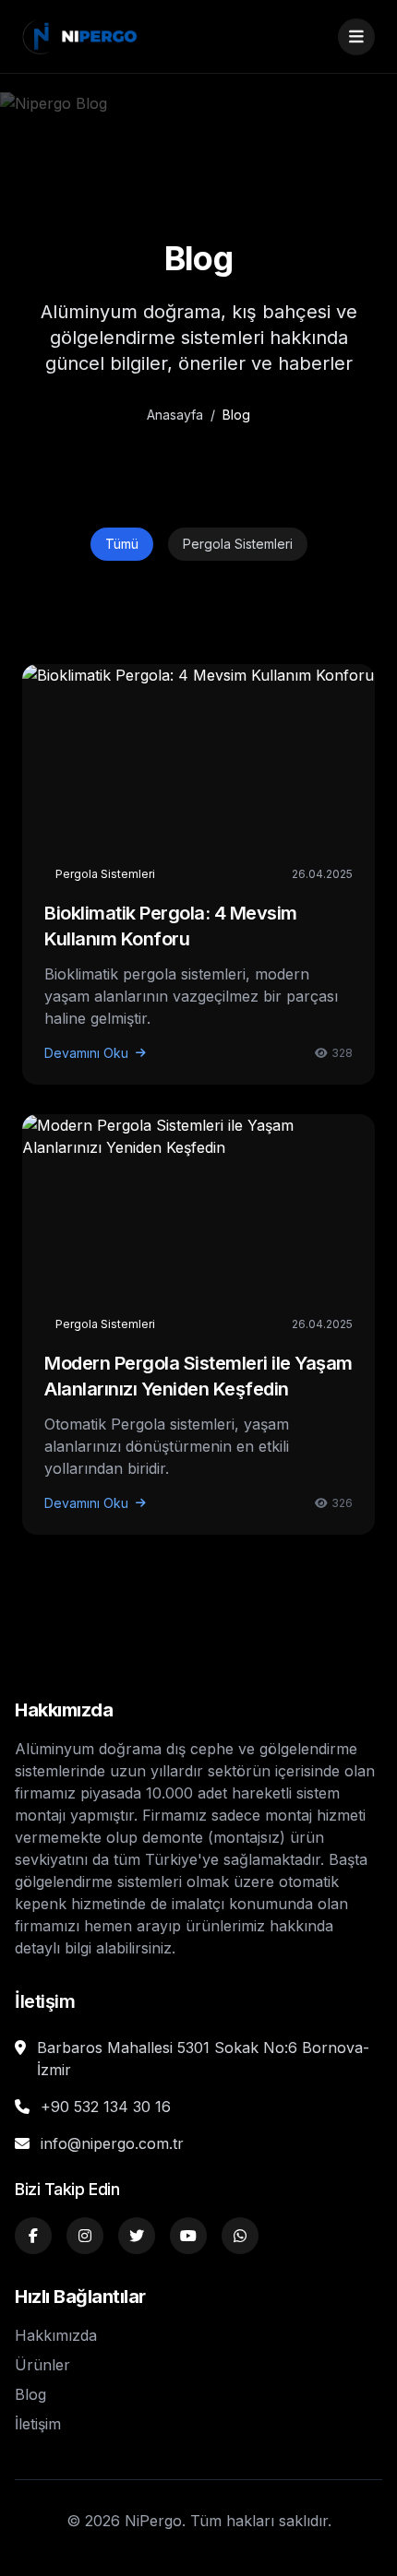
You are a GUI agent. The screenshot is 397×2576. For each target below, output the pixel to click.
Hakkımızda (56, 2335)
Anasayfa (175, 415)
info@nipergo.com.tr (112, 2143)
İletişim (38, 2424)
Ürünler (42, 2365)
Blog (30, 2394)
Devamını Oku (86, 1053)
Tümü (122, 544)
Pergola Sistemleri (238, 544)
